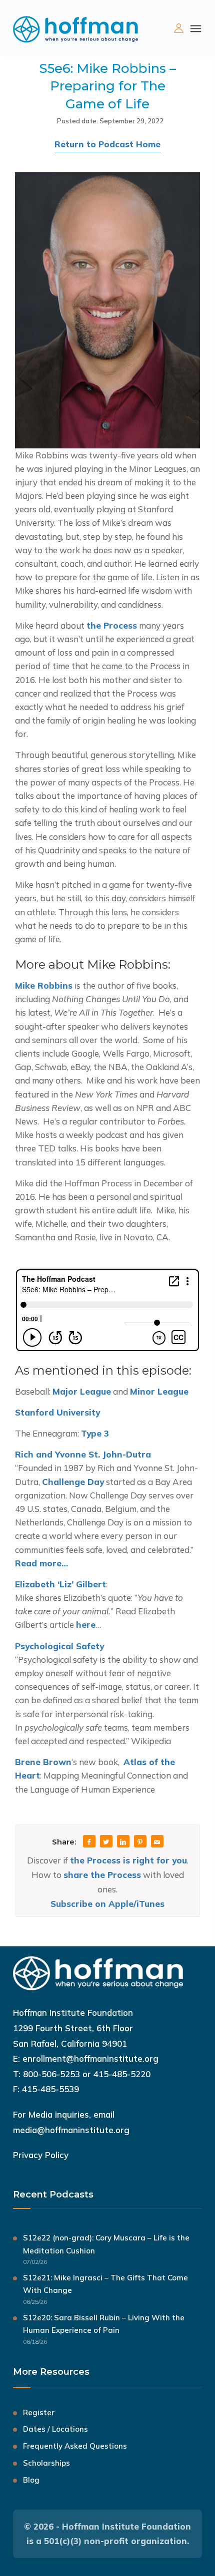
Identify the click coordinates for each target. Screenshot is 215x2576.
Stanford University (57, 1412)
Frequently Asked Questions (75, 2446)
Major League (82, 1391)
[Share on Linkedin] (123, 1842)
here (86, 1625)
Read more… (41, 1563)
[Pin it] (140, 1842)
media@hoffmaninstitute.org (71, 2130)
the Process (112, 625)
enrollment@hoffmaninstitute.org (90, 2058)
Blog (31, 2480)
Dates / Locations (55, 2429)
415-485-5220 (122, 2074)
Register (39, 2412)
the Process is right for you (128, 1860)
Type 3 (95, 1433)
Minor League (159, 1391)
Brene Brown (43, 1762)
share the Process (102, 1875)
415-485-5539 (50, 2089)
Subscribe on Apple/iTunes (107, 1904)
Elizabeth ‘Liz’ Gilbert (60, 1584)
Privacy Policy (41, 2155)
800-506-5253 (51, 2074)
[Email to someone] (157, 1842)
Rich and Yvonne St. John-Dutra (83, 1454)
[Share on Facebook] (89, 1842)
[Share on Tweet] (106, 1842)
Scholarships (46, 2463)
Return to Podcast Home (107, 144)
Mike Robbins (44, 985)
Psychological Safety (59, 1646)
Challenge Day (73, 1482)
